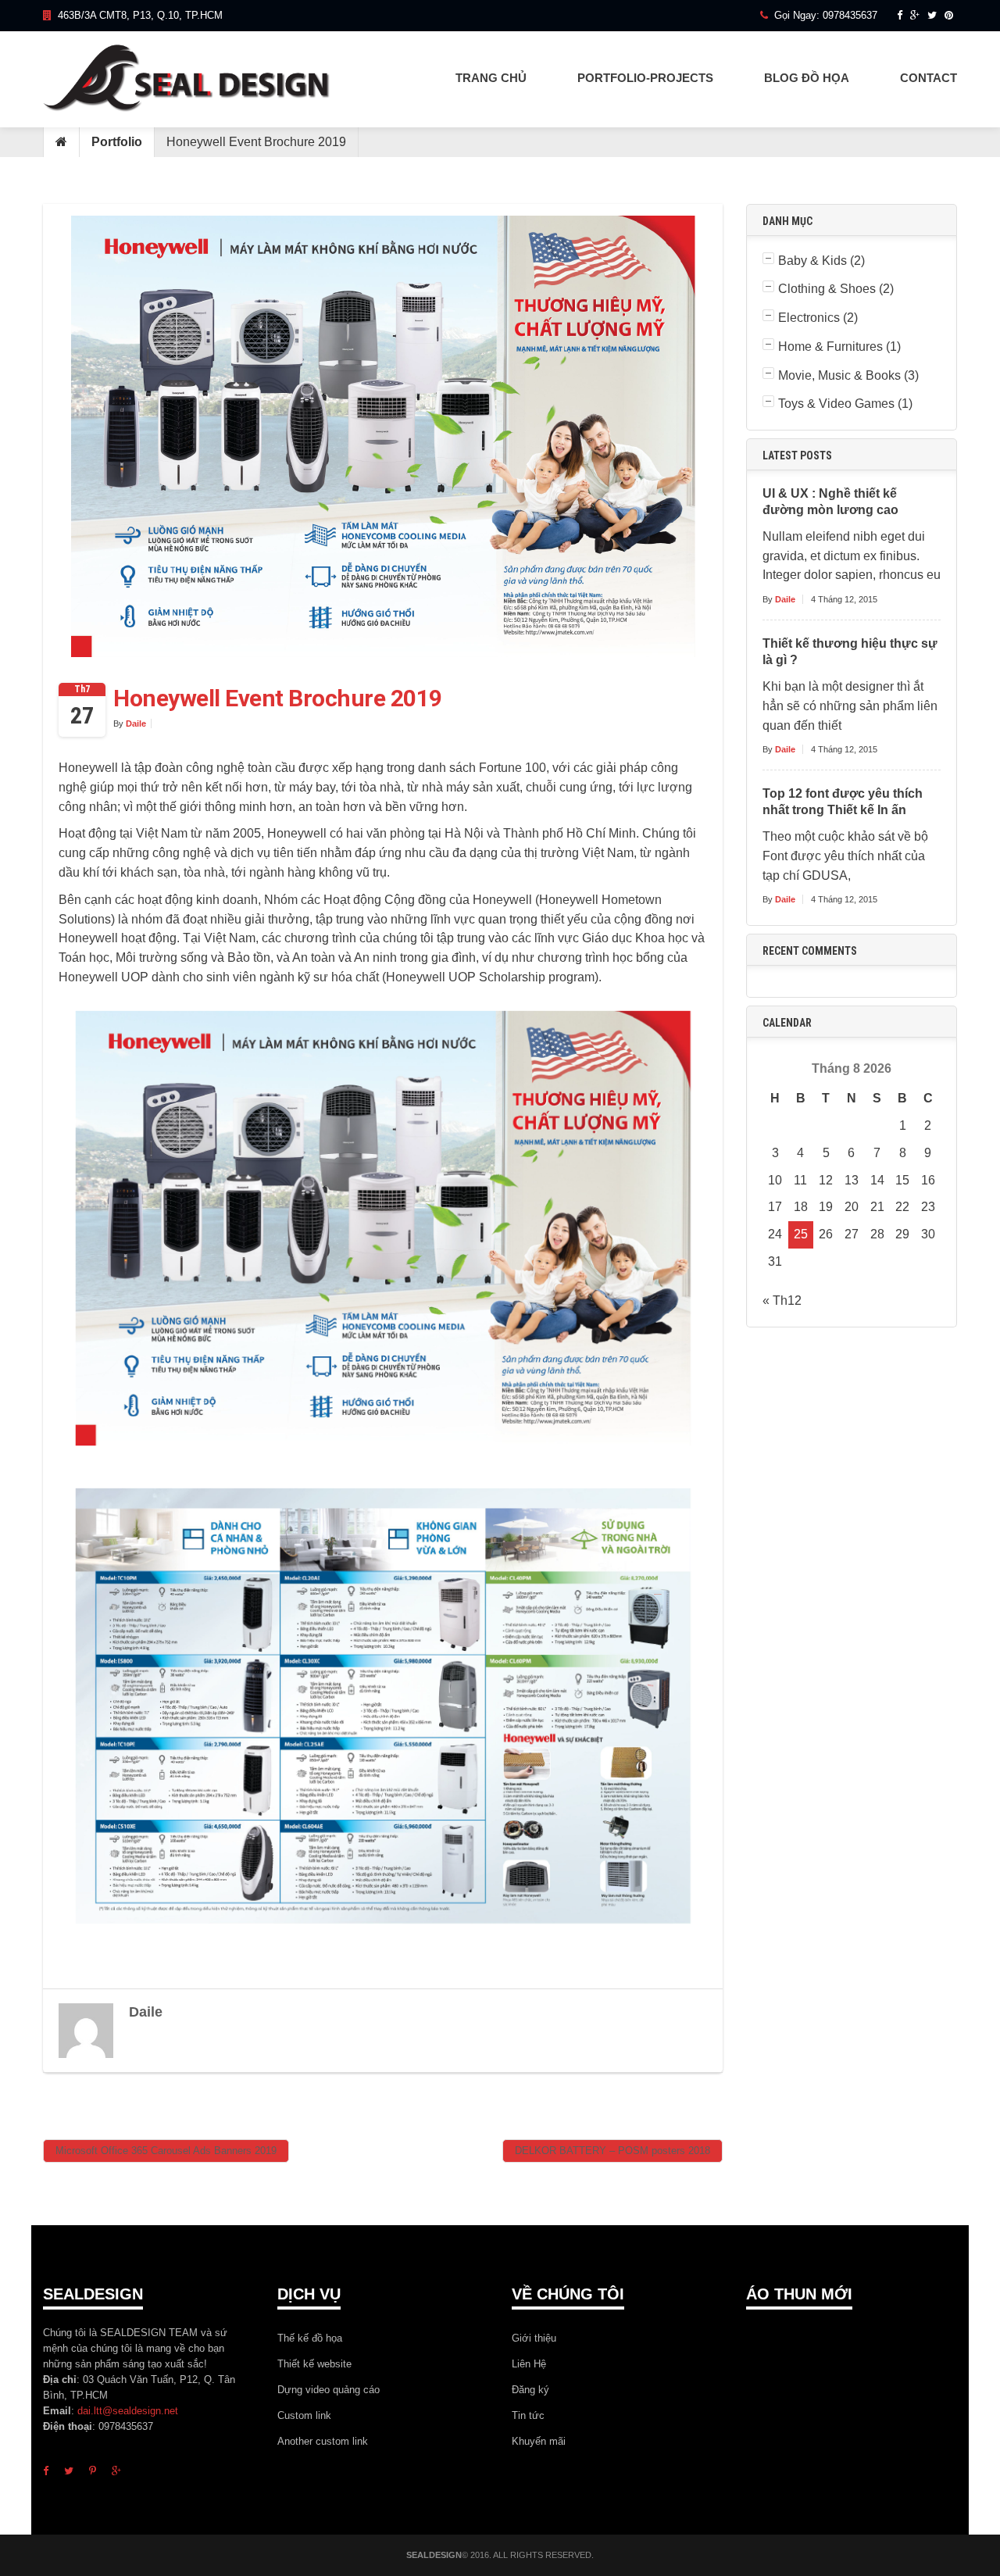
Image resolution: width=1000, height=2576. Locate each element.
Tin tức (528, 2415)
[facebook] (900, 15)
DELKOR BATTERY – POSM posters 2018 (612, 2151)
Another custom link (323, 2441)
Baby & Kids (812, 261)
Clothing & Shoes (827, 289)
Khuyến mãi (539, 2441)
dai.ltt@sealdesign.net (128, 2411)
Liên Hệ (529, 2364)
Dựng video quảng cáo (329, 2390)
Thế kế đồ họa (310, 2338)
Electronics (809, 318)
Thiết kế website (314, 2364)
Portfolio (117, 142)
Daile (136, 723)
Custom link (304, 2415)
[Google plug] (915, 15)
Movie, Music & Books (839, 375)
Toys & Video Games (836, 404)
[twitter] (69, 2471)
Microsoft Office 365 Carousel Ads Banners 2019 (166, 2151)
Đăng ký (530, 2390)
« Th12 (782, 1301)
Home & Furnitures (830, 347)
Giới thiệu (534, 2338)
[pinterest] (93, 2471)
